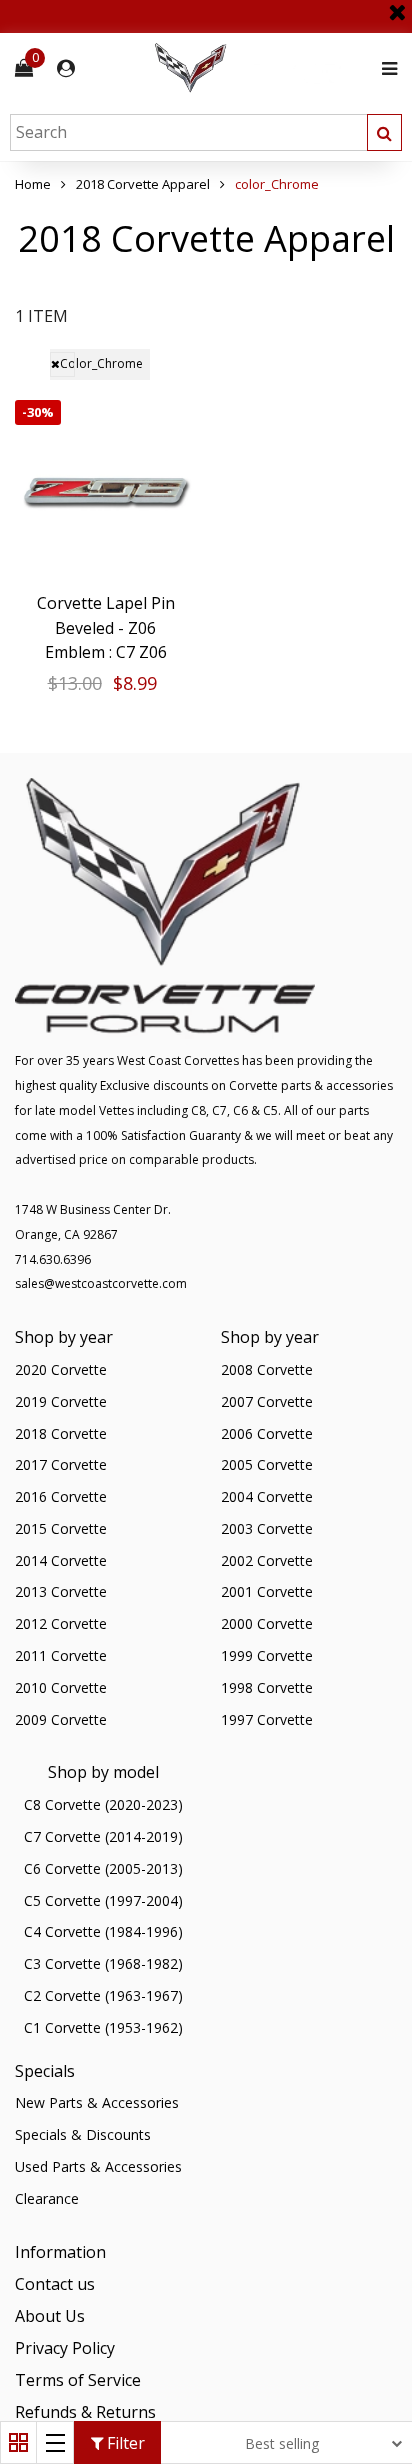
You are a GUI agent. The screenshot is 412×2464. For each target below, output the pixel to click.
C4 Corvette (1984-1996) (103, 1931)
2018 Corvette (61, 1433)
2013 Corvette (61, 1591)
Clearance (47, 2198)
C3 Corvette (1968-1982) (103, 1963)
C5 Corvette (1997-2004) (103, 1900)
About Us (50, 2316)
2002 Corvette (267, 1560)
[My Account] (66, 68)
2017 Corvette (61, 1464)
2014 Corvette (61, 1560)
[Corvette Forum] (262, 68)
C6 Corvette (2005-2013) (103, 1868)
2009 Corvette (61, 1719)
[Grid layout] (18, 2442)
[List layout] (55, 2442)
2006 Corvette (267, 1433)
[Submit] (384, 132)
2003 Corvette (267, 1528)
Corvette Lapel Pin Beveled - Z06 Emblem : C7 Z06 (106, 628)
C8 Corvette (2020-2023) (103, 1804)
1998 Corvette (267, 1687)
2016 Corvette (61, 1496)
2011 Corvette (61, 1655)
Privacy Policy (65, 2348)
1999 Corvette (267, 1655)
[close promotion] (397, 5)
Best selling (282, 2443)
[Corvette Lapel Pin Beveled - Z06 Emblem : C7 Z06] (105, 490)
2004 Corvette (267, 1496)
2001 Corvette (267, 1591)
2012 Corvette (61, 1623)
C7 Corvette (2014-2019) (103, 1836)
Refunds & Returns (85, 2412)
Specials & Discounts (83, 2134)
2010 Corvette (61, 1687)
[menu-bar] (384, 68)
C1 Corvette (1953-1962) (103, 2027)
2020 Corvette (61, 1369)
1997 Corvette (267, 1719)
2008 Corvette (267, 1369)
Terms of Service (78, 2380)
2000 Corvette (267, 1623)
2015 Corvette (61, 1528)
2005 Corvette (267, 1464)
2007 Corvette (267, 1401)
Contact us (55, 2284)
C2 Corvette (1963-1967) (103, 1995)
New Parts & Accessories (97, 2102)
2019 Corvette (61, 1401)
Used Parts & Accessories (98, 2166)
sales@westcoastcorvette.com (101, 1283)
